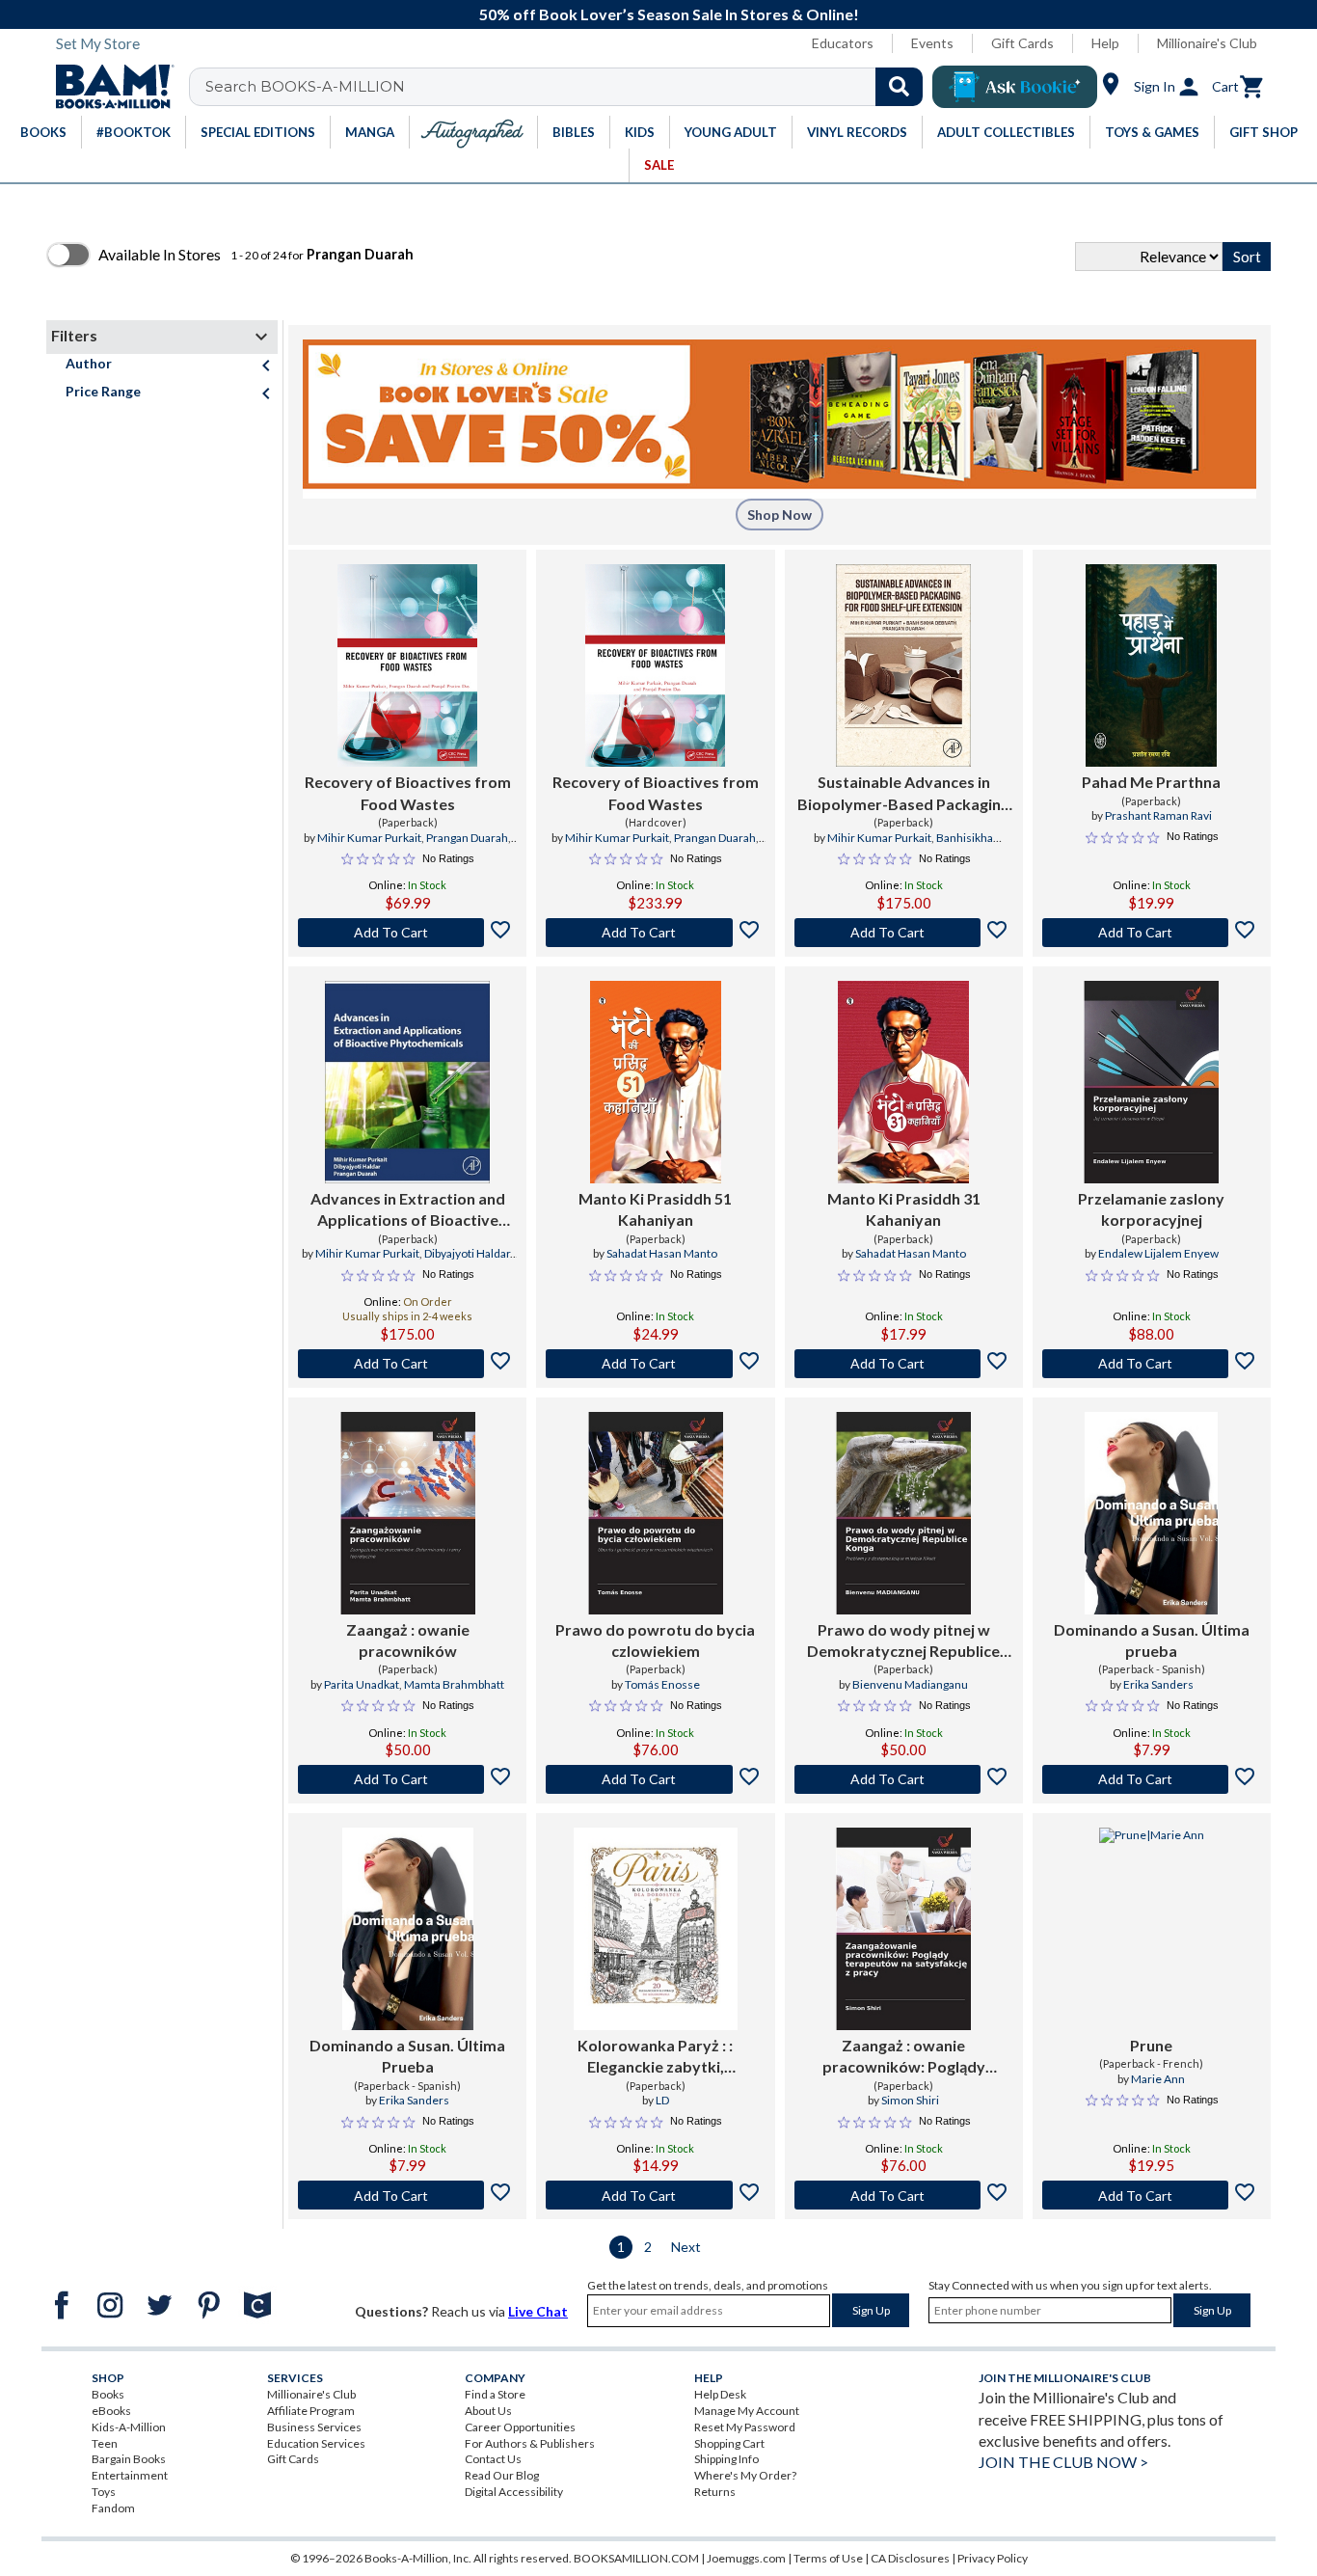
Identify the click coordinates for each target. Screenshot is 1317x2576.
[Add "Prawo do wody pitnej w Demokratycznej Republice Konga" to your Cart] (904, 1779)
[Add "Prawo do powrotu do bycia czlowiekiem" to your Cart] (655, 1779)
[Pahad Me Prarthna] (1151, 665)
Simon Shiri (910, 2100)
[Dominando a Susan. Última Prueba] (408, 1929)
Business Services (314, 2427)
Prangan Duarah (467, 838)
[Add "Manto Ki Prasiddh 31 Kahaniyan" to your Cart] (904, 1364)
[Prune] (1152, 1929)
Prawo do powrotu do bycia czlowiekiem (655, 1640)
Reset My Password (745, 2427)
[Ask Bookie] (1015, 87)
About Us (488, 2411)
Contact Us (493, 2459)
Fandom (113, 2508)
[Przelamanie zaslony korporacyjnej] (1151, 1082)
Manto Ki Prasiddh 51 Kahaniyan (655, 1209)
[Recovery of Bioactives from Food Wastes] (407, 665)
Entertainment (130, 2475)
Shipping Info (726, 2459)
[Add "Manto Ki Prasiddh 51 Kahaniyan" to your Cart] (655, 1364)
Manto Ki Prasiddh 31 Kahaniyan (904, 1209)
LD (662, 2100)
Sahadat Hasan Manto (662, 1253)
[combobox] (568, 87)
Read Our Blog (502, 2475)
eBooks (111, 2411)
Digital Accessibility (514, 2492)
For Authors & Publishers (530, 2443)
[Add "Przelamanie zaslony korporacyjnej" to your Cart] (1152, 1364)
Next (686, 2247)
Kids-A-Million (129, 2427)
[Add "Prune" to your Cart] (1152, 2195)
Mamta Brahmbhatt (454, 1684)
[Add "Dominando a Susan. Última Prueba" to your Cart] (407, 2195)
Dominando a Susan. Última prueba (1152, 1640)
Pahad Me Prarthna (1151, 782)
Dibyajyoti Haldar (467, 1253)
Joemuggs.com (746, 2558)
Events (932, 43)
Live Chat (538, 2311)
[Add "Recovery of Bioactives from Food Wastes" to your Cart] (407, 933)
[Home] (108, 87)
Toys (104, 2492)
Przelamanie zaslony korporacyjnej (1151, 1209)
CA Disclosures (910, 2558)
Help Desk (720, 2394)
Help (1105, 43)
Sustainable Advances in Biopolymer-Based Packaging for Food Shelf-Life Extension (903, 794)
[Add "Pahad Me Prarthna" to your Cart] (1152, 933)
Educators (843, 43)
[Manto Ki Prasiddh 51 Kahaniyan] (656, 1082)
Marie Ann (1158, 2079)
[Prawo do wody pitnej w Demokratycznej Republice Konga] (903, 1513)
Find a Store (495, 2394)
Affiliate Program (311, 2411)
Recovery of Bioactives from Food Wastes (408, 792)
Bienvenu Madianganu (910, 1684)
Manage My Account (747, 2411)
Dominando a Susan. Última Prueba (407, 2056)
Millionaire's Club (1207, 43)
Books (108, 2394)
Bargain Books (129, 2459)
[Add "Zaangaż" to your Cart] (407, 1779)
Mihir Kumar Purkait (369, 838)
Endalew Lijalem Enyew (1158, 1253)
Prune (1151, 2045)
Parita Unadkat (362, 1684)
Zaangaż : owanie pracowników (408, 1640)
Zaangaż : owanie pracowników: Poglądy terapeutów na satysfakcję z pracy (903, 2057)
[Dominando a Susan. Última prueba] (1151, 1513)
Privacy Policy (993, 2558)
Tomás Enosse (662, 1684)
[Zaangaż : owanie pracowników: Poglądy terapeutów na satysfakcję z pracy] (903, 1929)
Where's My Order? (745, 2475)
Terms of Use (828, 2558)
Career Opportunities (520, 2427)
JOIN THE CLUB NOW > (1063, 2462)
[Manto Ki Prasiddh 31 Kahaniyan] (903, 1082)
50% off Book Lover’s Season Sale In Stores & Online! (669, 14)
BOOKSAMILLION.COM (636, 2558)
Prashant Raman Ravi (1158, 815)
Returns (715, 2492)
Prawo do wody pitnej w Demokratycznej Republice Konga (903, 1641)
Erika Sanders (1158, 1684)
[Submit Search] (899, 87)
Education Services (316, 2443)
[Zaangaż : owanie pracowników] (408, 1513)
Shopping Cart (729, 2443)
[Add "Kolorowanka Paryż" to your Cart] (655, 2195)
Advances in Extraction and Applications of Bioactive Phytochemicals (408, 1210)
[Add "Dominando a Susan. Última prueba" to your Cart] (1152, 1779)
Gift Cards (1022, 43)
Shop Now (779, 515)
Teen (105, 2443)
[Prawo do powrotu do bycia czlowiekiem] (656, 1513)
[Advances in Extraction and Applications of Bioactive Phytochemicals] (407, 1082)
